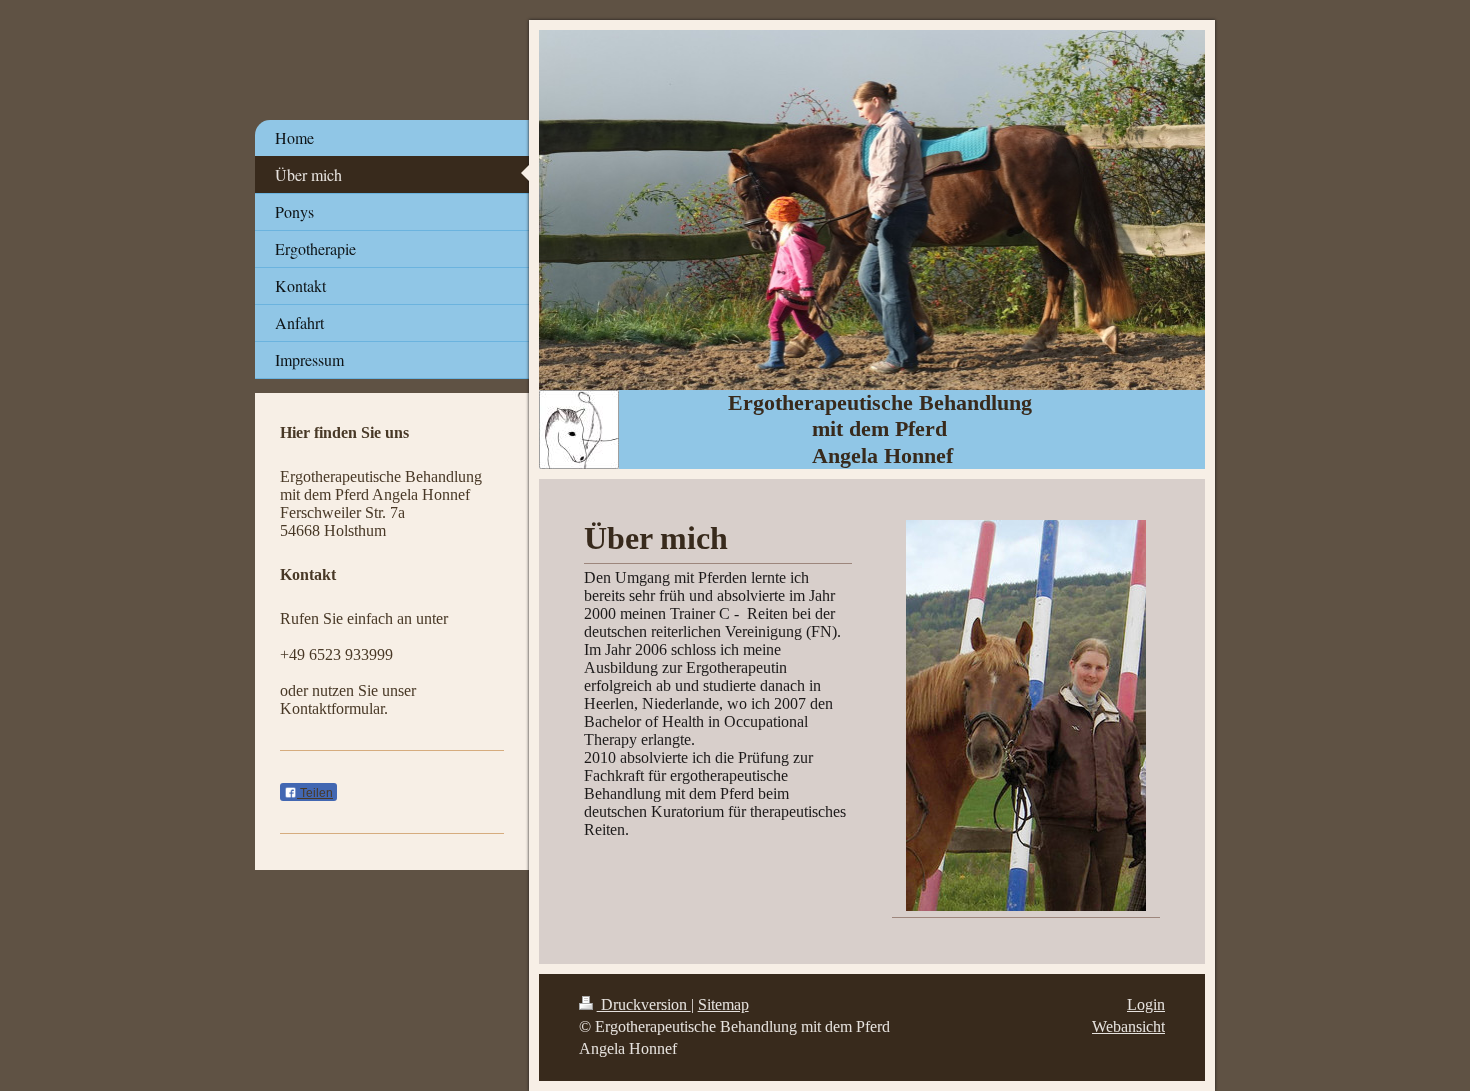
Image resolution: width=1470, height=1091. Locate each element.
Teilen (315, 793)
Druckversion (644, 1004)
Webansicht (1128, 1026)
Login (1146, 1004)
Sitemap (723, 1004)
